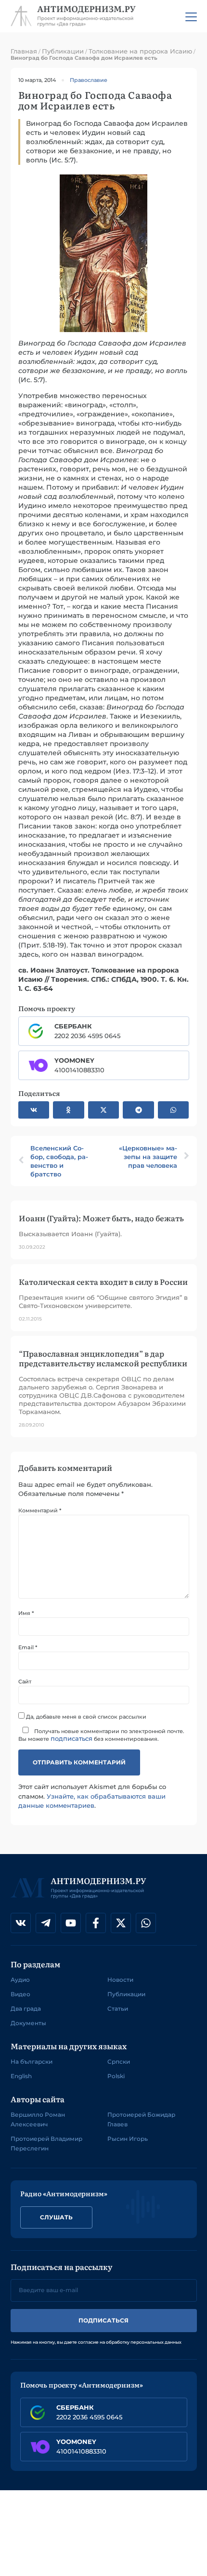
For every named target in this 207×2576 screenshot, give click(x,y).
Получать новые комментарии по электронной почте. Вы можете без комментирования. (101, 1735)
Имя (26, 1613)
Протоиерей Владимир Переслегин (46, 2143)
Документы (28, 2023)
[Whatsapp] (146, 1923)
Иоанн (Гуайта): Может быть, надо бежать (101, 1218)
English (21, 2076)
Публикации (63, 51)
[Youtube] (71, 1923)
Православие (89, 80)
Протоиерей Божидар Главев (141, 2119)
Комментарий (40, 1511)
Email (28, 1648)
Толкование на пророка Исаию (140, 51)
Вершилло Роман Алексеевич (38, 2119)
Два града (26, 2009)
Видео (20, 1994)
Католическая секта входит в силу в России (103, 1281)
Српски (119, 2062)
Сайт (25, 1682)
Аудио (20, 1980)
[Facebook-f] (96, 1923)
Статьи (118, 2009)
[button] (34, 1110)
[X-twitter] (121, 1923)
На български (32, 2062)
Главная (24, 51)
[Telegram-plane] (46, 1923)
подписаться (71, 1738)
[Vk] (21, 1923)
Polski (116, 2076)
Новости (120, 1980)
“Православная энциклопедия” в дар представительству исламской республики (103, 1358)
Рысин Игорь (128, 2139)
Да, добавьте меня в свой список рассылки (85, 1716)
